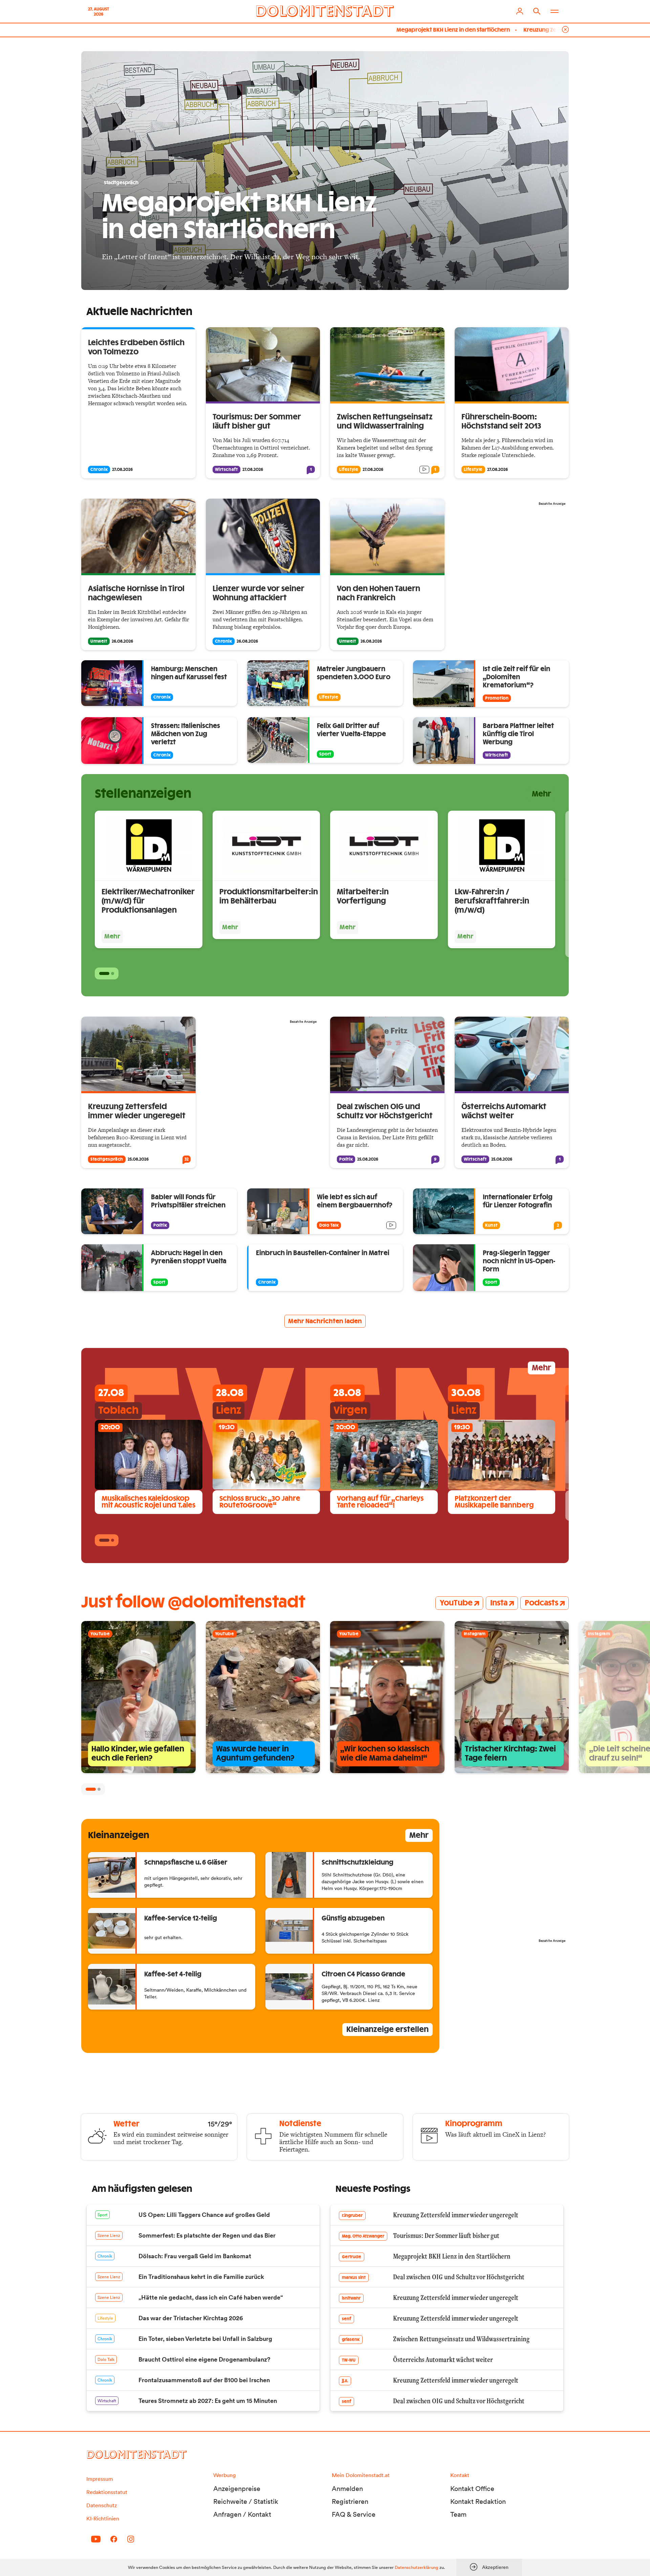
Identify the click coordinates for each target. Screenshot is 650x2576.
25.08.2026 (138, 1159)
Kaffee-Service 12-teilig (181, 1919)
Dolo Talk (329, 1225)
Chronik (99, 470)
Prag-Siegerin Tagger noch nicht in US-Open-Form (519, 1261)
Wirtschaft (226, 470)
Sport (325, 754)
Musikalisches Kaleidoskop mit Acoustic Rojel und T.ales (148, 1502)
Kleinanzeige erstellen (387, 2030)
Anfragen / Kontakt (242, 2514)
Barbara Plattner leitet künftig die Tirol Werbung (518, 734)
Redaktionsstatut (107, 2492)
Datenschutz (102, 2505)
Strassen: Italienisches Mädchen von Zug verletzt (186, 734)
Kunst (491, 1225)
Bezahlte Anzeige (552, 504)
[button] (104, 973)
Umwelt (99, 641)
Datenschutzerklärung (417, 2567)
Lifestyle (349, 470)
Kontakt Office (472, 2489)
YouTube (456, 1603)
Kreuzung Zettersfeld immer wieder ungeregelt (473, 30)
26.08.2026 (122, 641)
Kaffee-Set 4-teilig (173, 1975)
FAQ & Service (354, 2514)
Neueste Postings (373, 2189)
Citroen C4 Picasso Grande (363, 1975)
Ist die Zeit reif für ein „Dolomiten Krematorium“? (516, 677)
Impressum (100, 2479)
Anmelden (347, 2489)
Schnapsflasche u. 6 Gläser (186, 1863)
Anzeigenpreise (237, 2489)
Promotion (497, 698)
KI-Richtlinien (103, 2518)
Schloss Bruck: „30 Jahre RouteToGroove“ (260, 1502)
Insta (499, 1603)
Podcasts (541, 1603)
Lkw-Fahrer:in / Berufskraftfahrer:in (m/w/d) (492, 901)
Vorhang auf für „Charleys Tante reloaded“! (380, 1502)
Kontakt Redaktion (478, 2501)
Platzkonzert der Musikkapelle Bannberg (494, 1502)
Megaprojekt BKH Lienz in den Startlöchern (339, 30)
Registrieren (350, 2501)
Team (458, 2514)
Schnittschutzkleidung (357, 1863)
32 (187, 1159)
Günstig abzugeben (353, 1919)
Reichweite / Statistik (246, 2501)
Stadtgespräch (107, 1159)
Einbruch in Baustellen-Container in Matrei (323, 1253)
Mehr (541, 794)
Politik (346, 1159)
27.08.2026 (122, 470)
